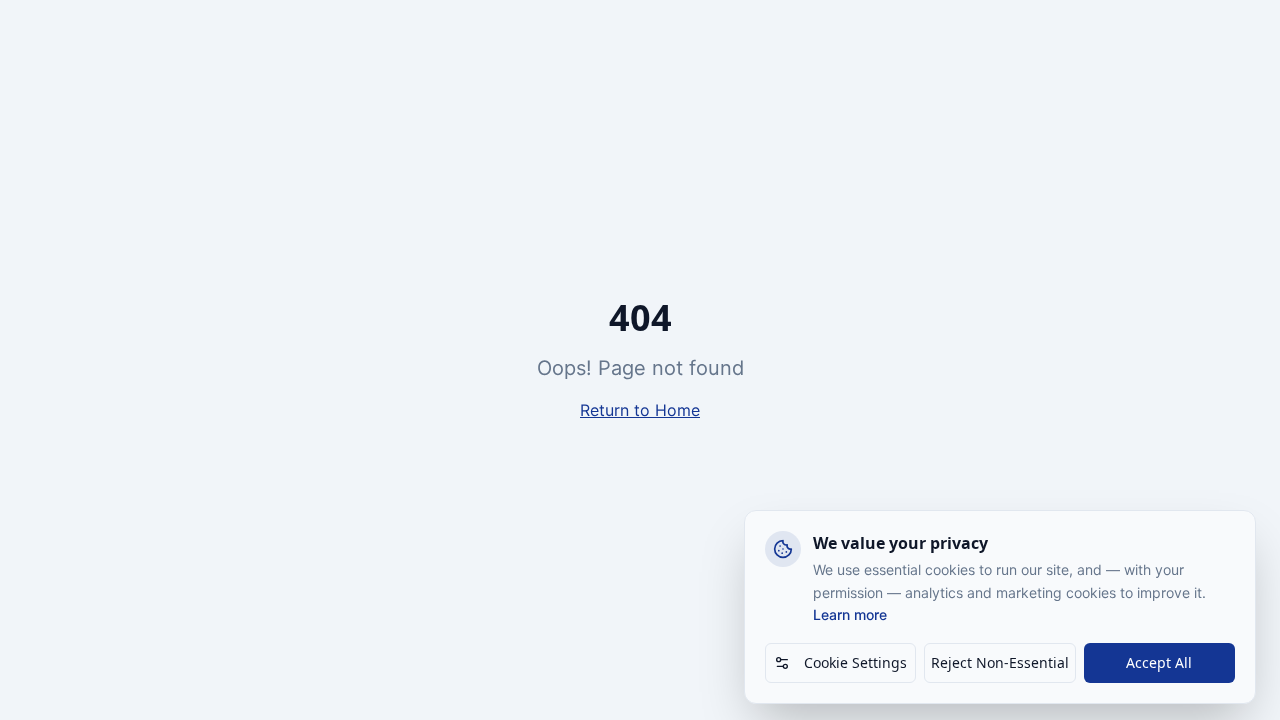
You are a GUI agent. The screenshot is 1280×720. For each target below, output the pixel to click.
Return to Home (640, 410)
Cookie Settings (855, 662)
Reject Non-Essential (1000, 662)
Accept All (1159, 662)
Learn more (850, 614)
